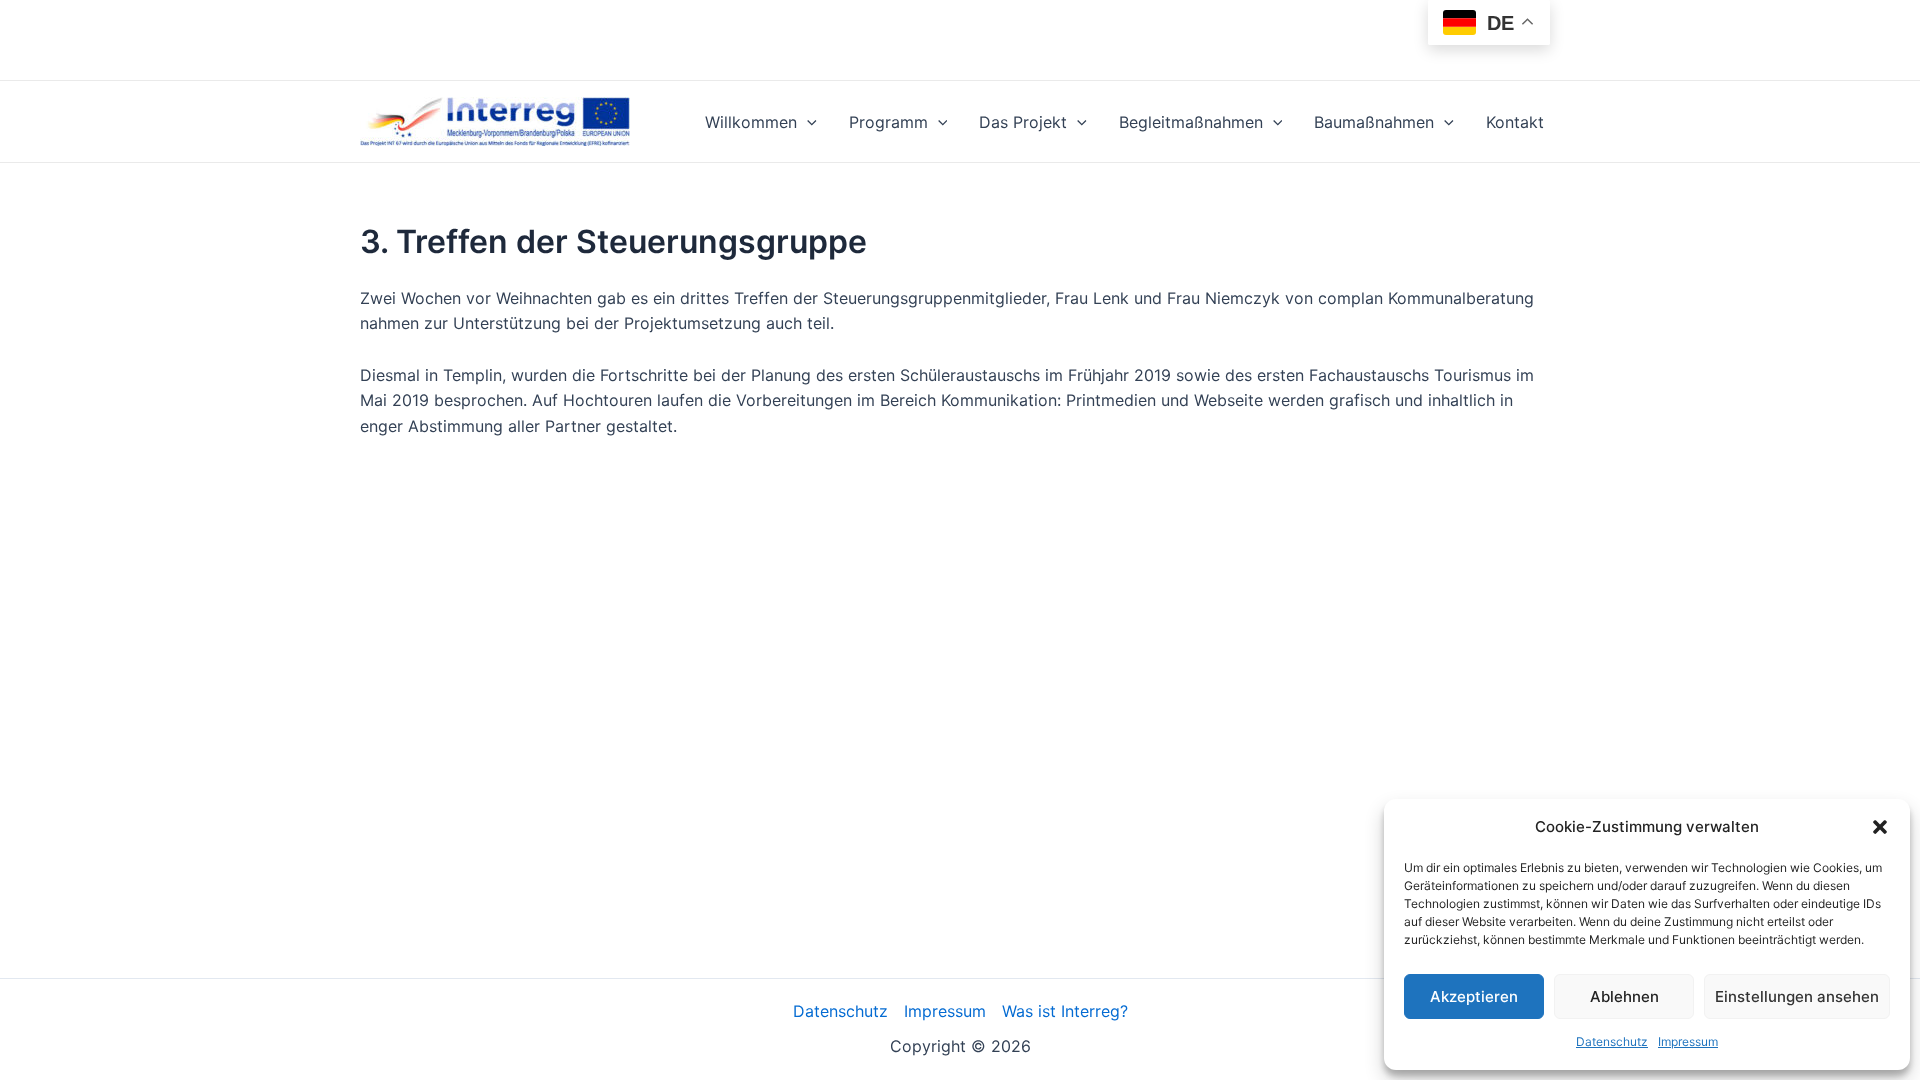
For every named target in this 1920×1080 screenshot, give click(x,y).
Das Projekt (1023, 122)
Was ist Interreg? (1065, 1011)
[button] (1880, 827)
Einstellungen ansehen (1797, 996)
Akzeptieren (1474, 996)
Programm (888, 122)
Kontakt (1515, 122)
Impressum (1688, 1041)
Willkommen (751, 122)
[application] (807, 122)
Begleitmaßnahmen (1191, 122)
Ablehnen (1624, 996)
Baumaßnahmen (1374, 122)
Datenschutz (1612, 1041)
